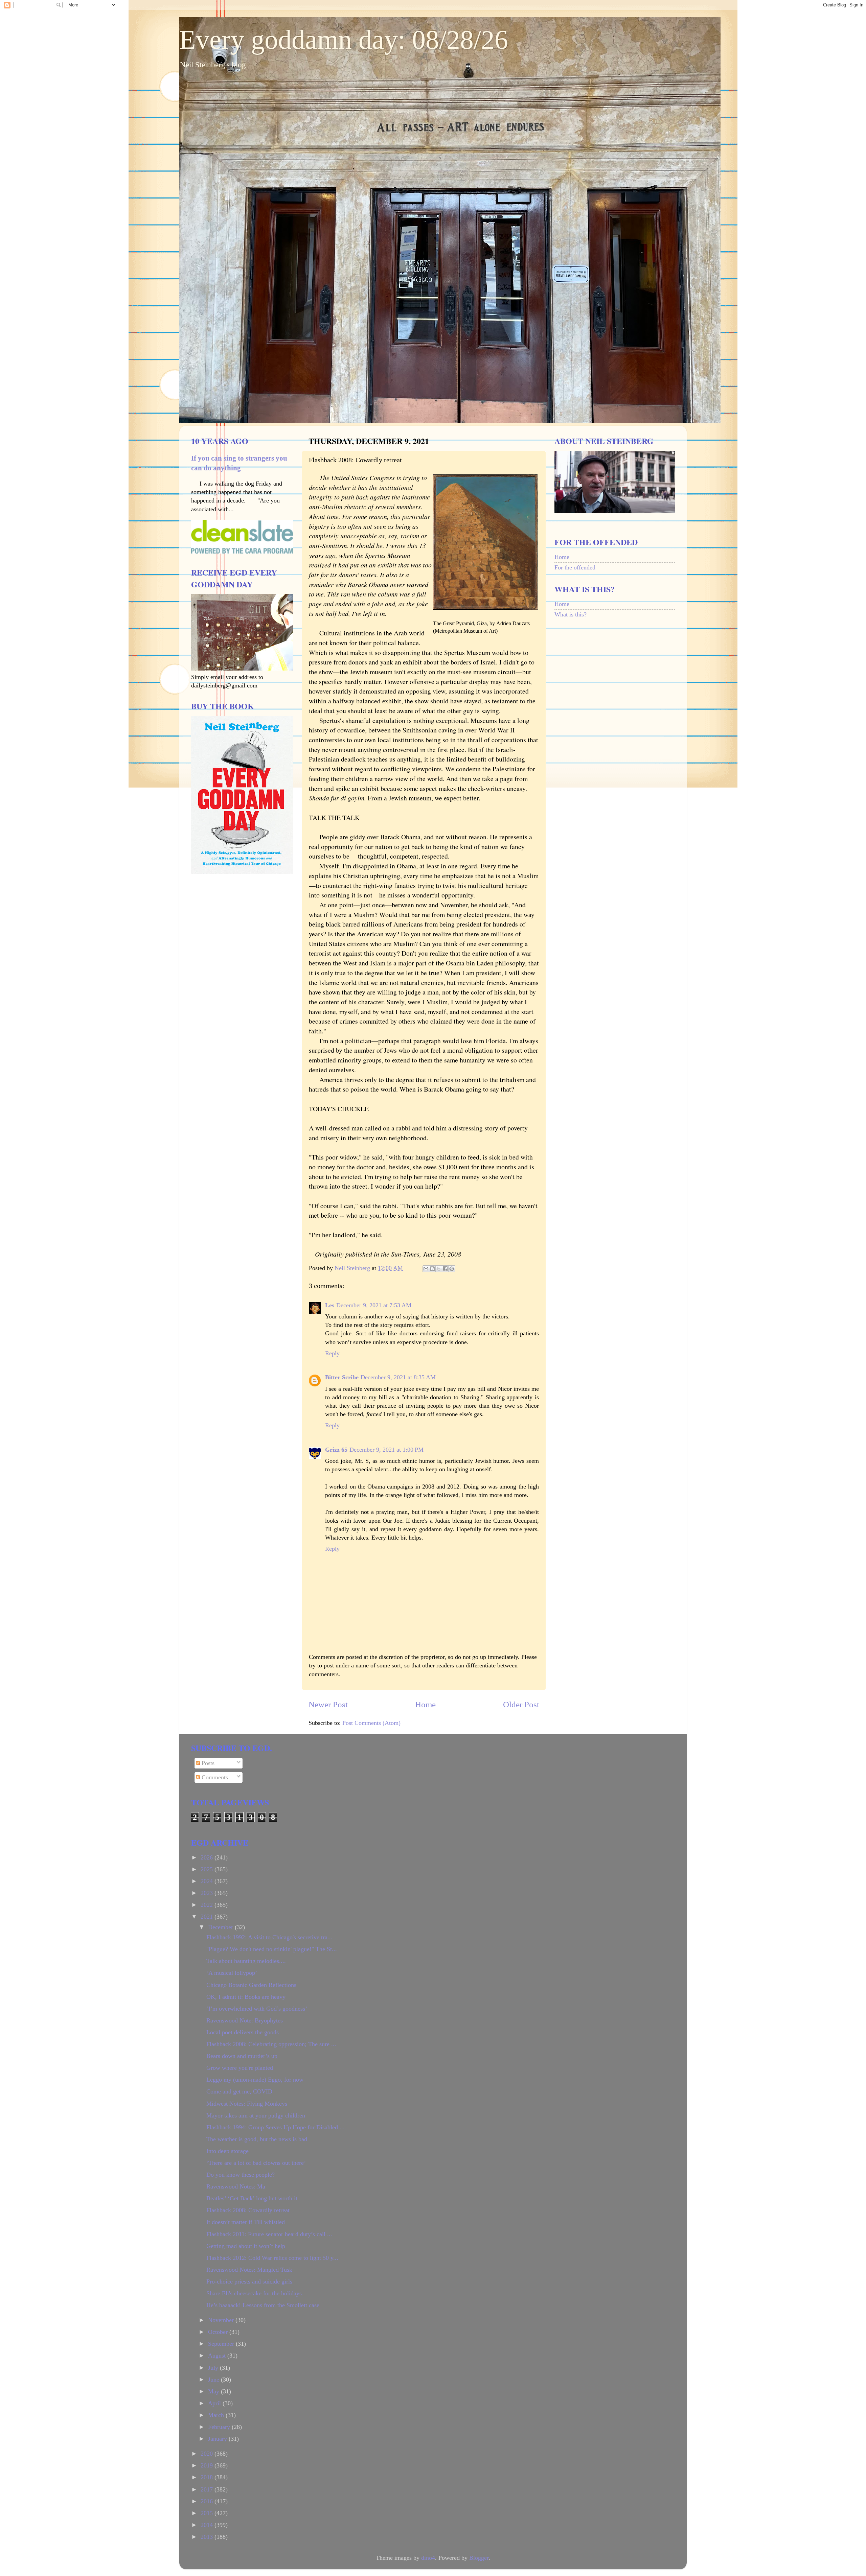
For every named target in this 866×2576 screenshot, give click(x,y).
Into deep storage (227, 2151)
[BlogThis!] (432, 1269)
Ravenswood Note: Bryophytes (245, 2020)
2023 (208, 1893)
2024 (208, 1881)
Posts (207, 1763)
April (215, 2403)
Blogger (479, 2558)
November (222, 2320)
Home (425, 1704)
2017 (208, 2489)
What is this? (571, 614)
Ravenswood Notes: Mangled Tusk (249, 2270)
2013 (208, 2537)
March (217, 2415)
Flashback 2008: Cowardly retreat (248, 2210)
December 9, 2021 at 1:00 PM (386, 1450)
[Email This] (426, 1269)
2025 (208, 1869)
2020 (208, 2454)
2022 (208, 1905)
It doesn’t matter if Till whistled (246, 2222)
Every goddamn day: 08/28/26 (344, 40)
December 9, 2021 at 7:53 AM (374, 1305)
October (219, 2332)
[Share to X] (439, 1269)
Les (330, 1305)
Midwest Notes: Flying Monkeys (247, 2104)
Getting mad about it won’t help (246, 2246)
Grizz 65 (336, 1450)
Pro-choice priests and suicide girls (249, 2281)
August (218, 2356)
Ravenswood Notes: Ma (236, 2186)
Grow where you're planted (240, 2068)
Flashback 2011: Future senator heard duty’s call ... (269, 2234)
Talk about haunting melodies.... (246, 1961)
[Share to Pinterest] (452, 1269)
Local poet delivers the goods (243, 2032)
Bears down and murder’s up (242, 2056)
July (214, 2368)
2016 (208, 2501)
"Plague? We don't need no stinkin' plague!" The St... (272, 1949)
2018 (208, 2477)
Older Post (521, 1704)
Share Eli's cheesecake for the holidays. (255, 2293)
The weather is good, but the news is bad (257, 2139)
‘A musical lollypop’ (232, 1973)
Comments (214, 1777)
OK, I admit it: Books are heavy (246, 1997)
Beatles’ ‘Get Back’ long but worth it (252, 2198)
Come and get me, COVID (239, 2091)
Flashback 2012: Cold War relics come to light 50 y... (272, 2258)
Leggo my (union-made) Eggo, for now (255, 2080)
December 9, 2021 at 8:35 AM (398, 1377)
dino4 (428, 2558)
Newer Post (328, 1704)
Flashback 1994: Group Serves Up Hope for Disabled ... (276, 2127)
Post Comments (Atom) (371, 1723)
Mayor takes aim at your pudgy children (256, 2115)
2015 (208, 2513)
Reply (332, 1353)
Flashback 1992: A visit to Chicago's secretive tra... (269, 1937)
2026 (208, 1857)
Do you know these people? (241, 2175)
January (218, 2439)
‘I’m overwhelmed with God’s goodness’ (257, 2009)
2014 (208, 2525)
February (220, 2427)
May (214, 2391)
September (222, 2344)
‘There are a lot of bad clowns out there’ (256, 2163)
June (214, 2380)
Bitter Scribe (342, 1377)
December (221, 1927)
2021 (208, 1917)
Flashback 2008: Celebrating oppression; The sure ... (271, 2044)
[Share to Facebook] (445, 1269)
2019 (208, 2465)
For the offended (575, 567)
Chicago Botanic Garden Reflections (251, 1985)
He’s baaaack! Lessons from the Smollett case (263, 2305)
